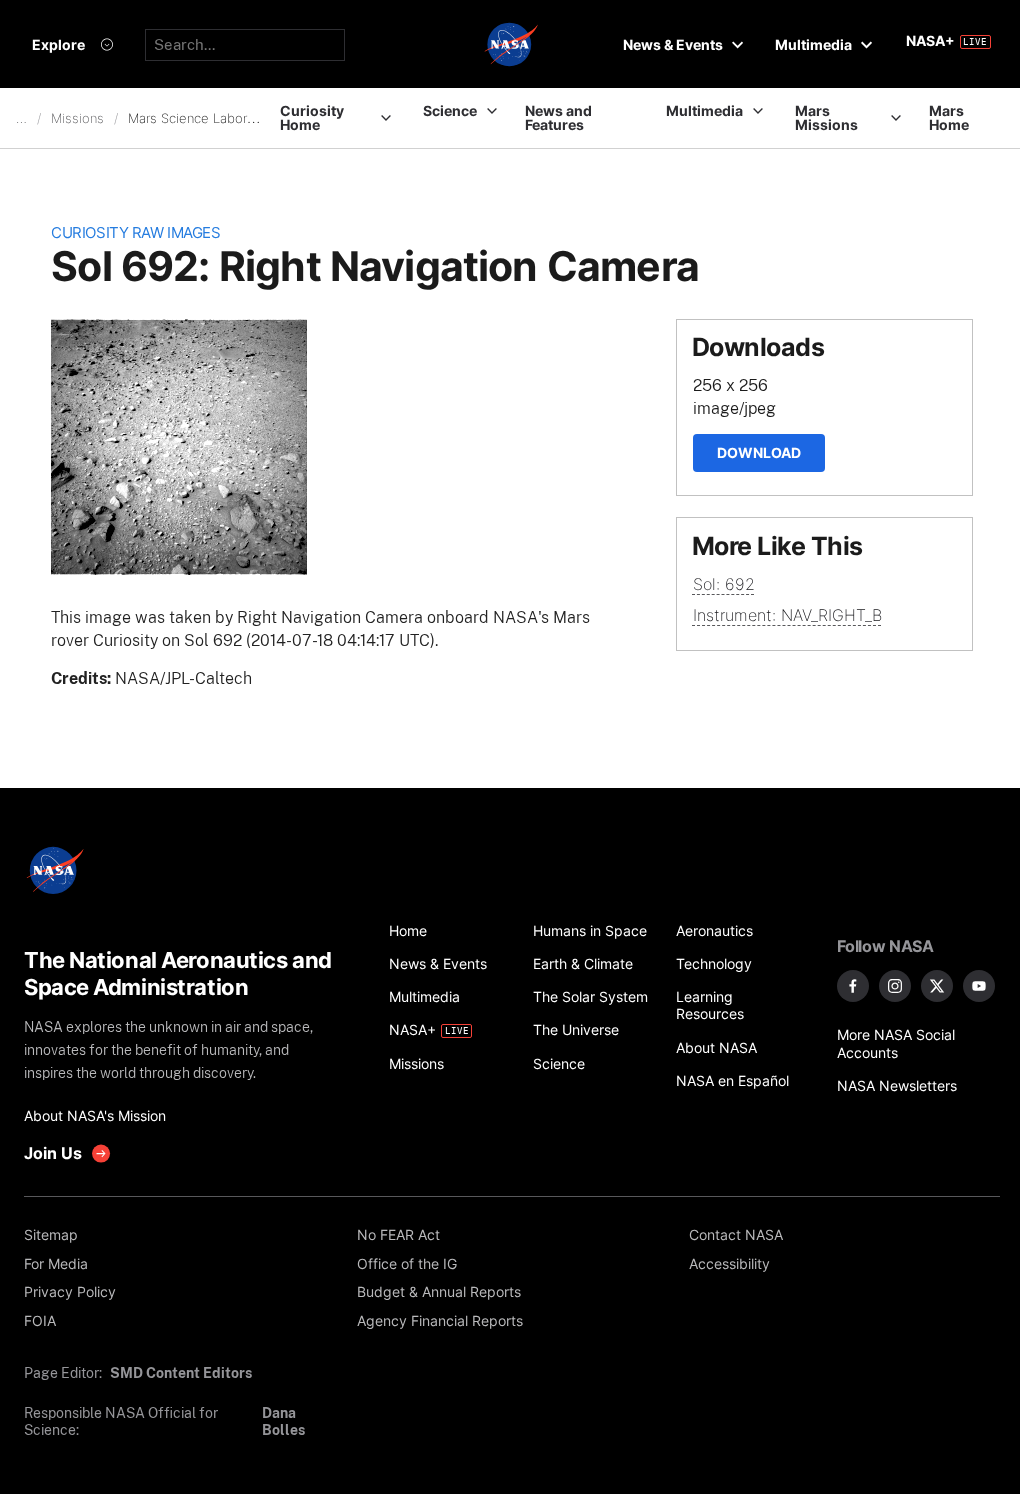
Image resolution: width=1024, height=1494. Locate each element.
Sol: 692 (724, 584)
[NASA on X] (937, 986)
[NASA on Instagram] (895, 986)
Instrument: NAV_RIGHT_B (787, 615)
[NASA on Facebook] (853, 986)
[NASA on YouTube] (979, 986)
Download (759, 452)
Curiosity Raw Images (135, 233)
